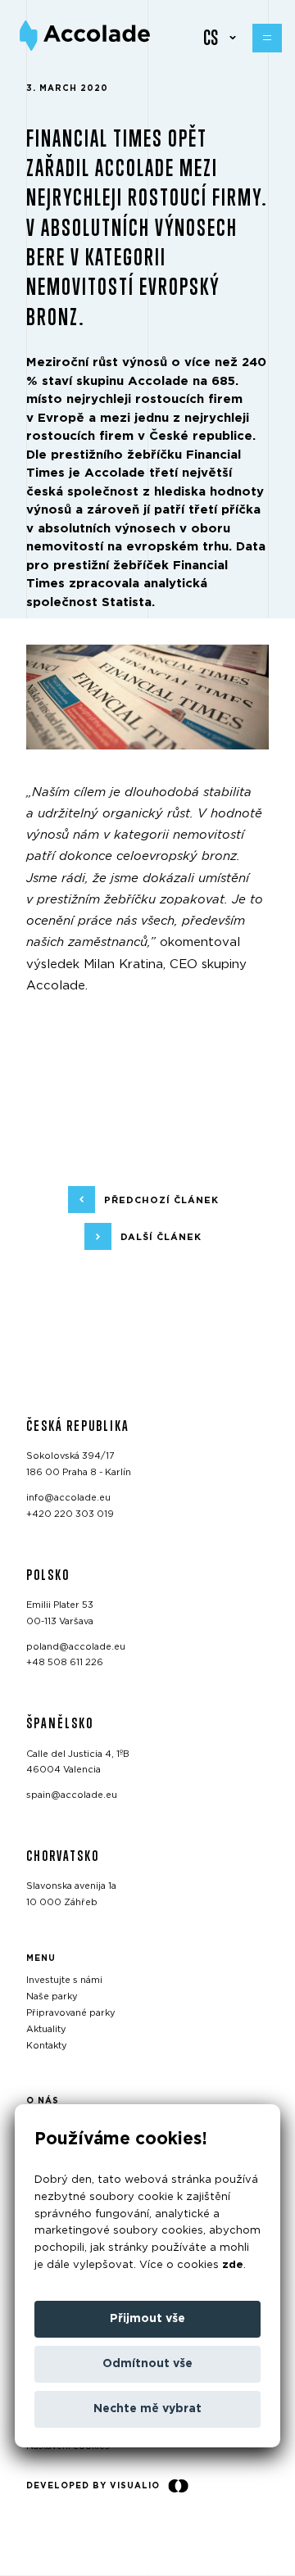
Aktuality (46, 2029)
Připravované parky (71, 2013)
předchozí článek (161, 1200)
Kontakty (47, 2046)
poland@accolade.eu (76, 1647)
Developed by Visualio (93, 2486)
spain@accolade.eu (72, 1795)
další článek (161, 1237)
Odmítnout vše (147, 2364)
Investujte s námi (64, 1981)
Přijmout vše (147, 2319)
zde (233, 2265)
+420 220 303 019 (70, 1514)
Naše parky (52, 1997)
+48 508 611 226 (65, 1663)
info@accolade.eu (68, 1498)
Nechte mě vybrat (147, 2409)
